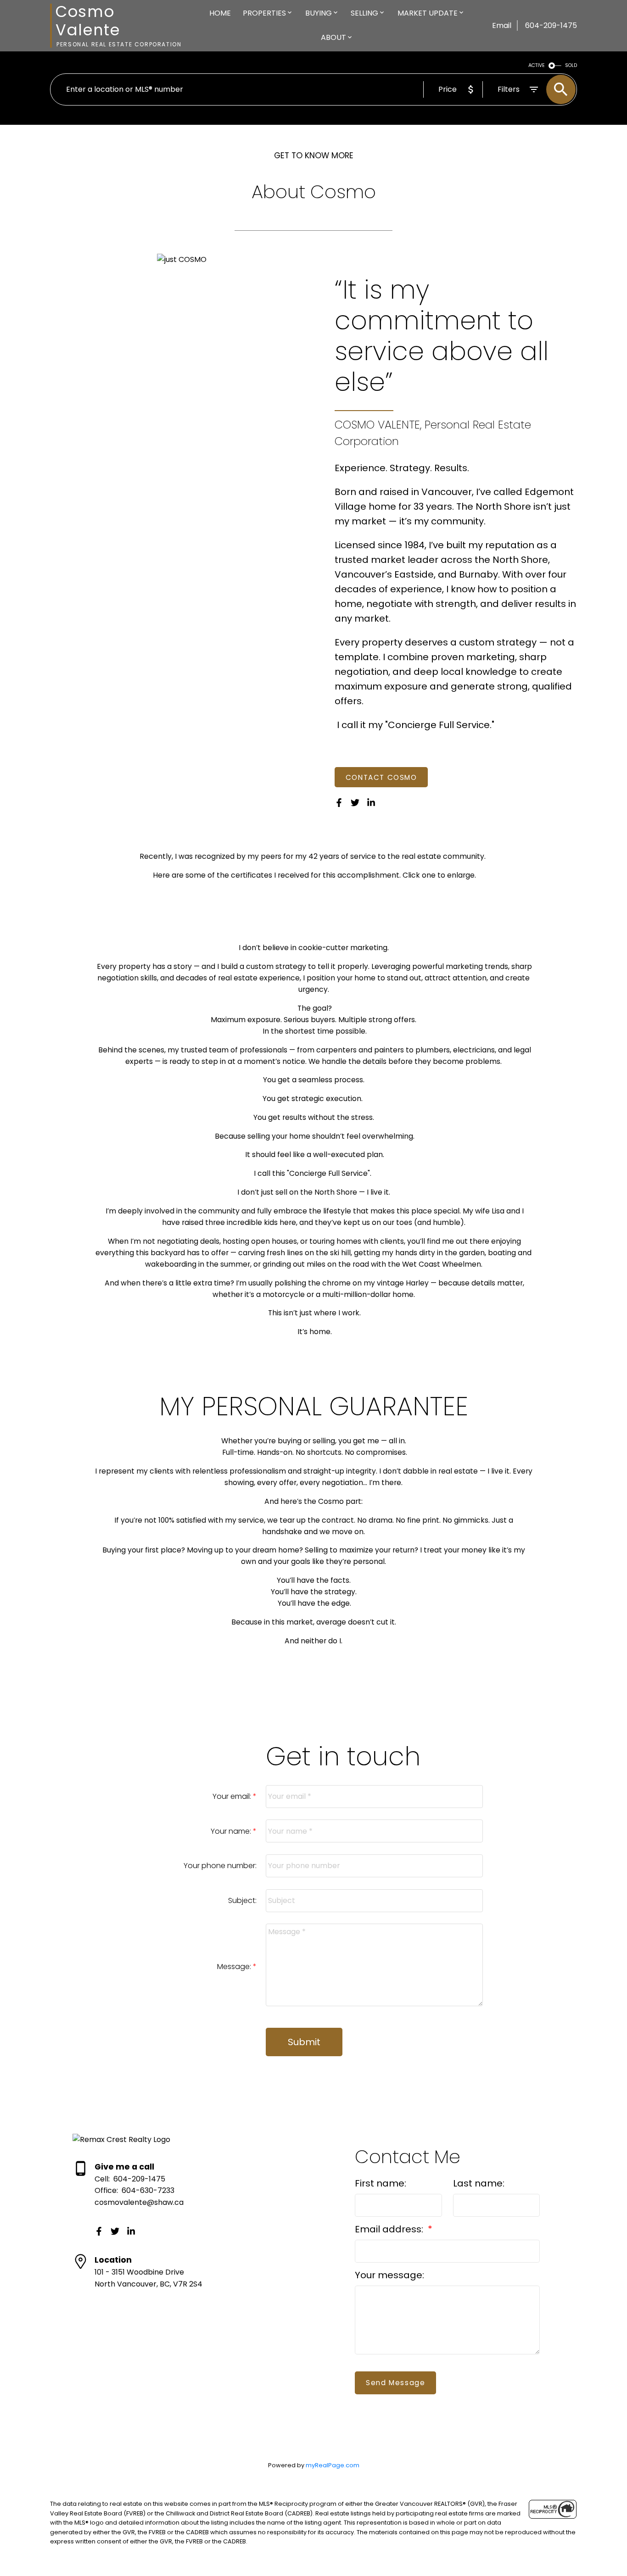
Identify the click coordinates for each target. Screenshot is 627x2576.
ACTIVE (537, 65)
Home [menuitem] (220, 13)
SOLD (571, 65)
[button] (381, 777)
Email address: (390, 2229)
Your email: (233, 1796)
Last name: (479, 2183)
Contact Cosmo (381, 777)
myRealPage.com (333, 2465)
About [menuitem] (333, 37)
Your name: (232, 1831)
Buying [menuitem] (319, 13)
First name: (381, 2183)
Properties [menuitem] (264, 13)
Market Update (428, 13)
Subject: (242, 1900)
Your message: (389, 2275)
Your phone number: (220, 1866)
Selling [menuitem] (364, 13)
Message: (235, 1967)
